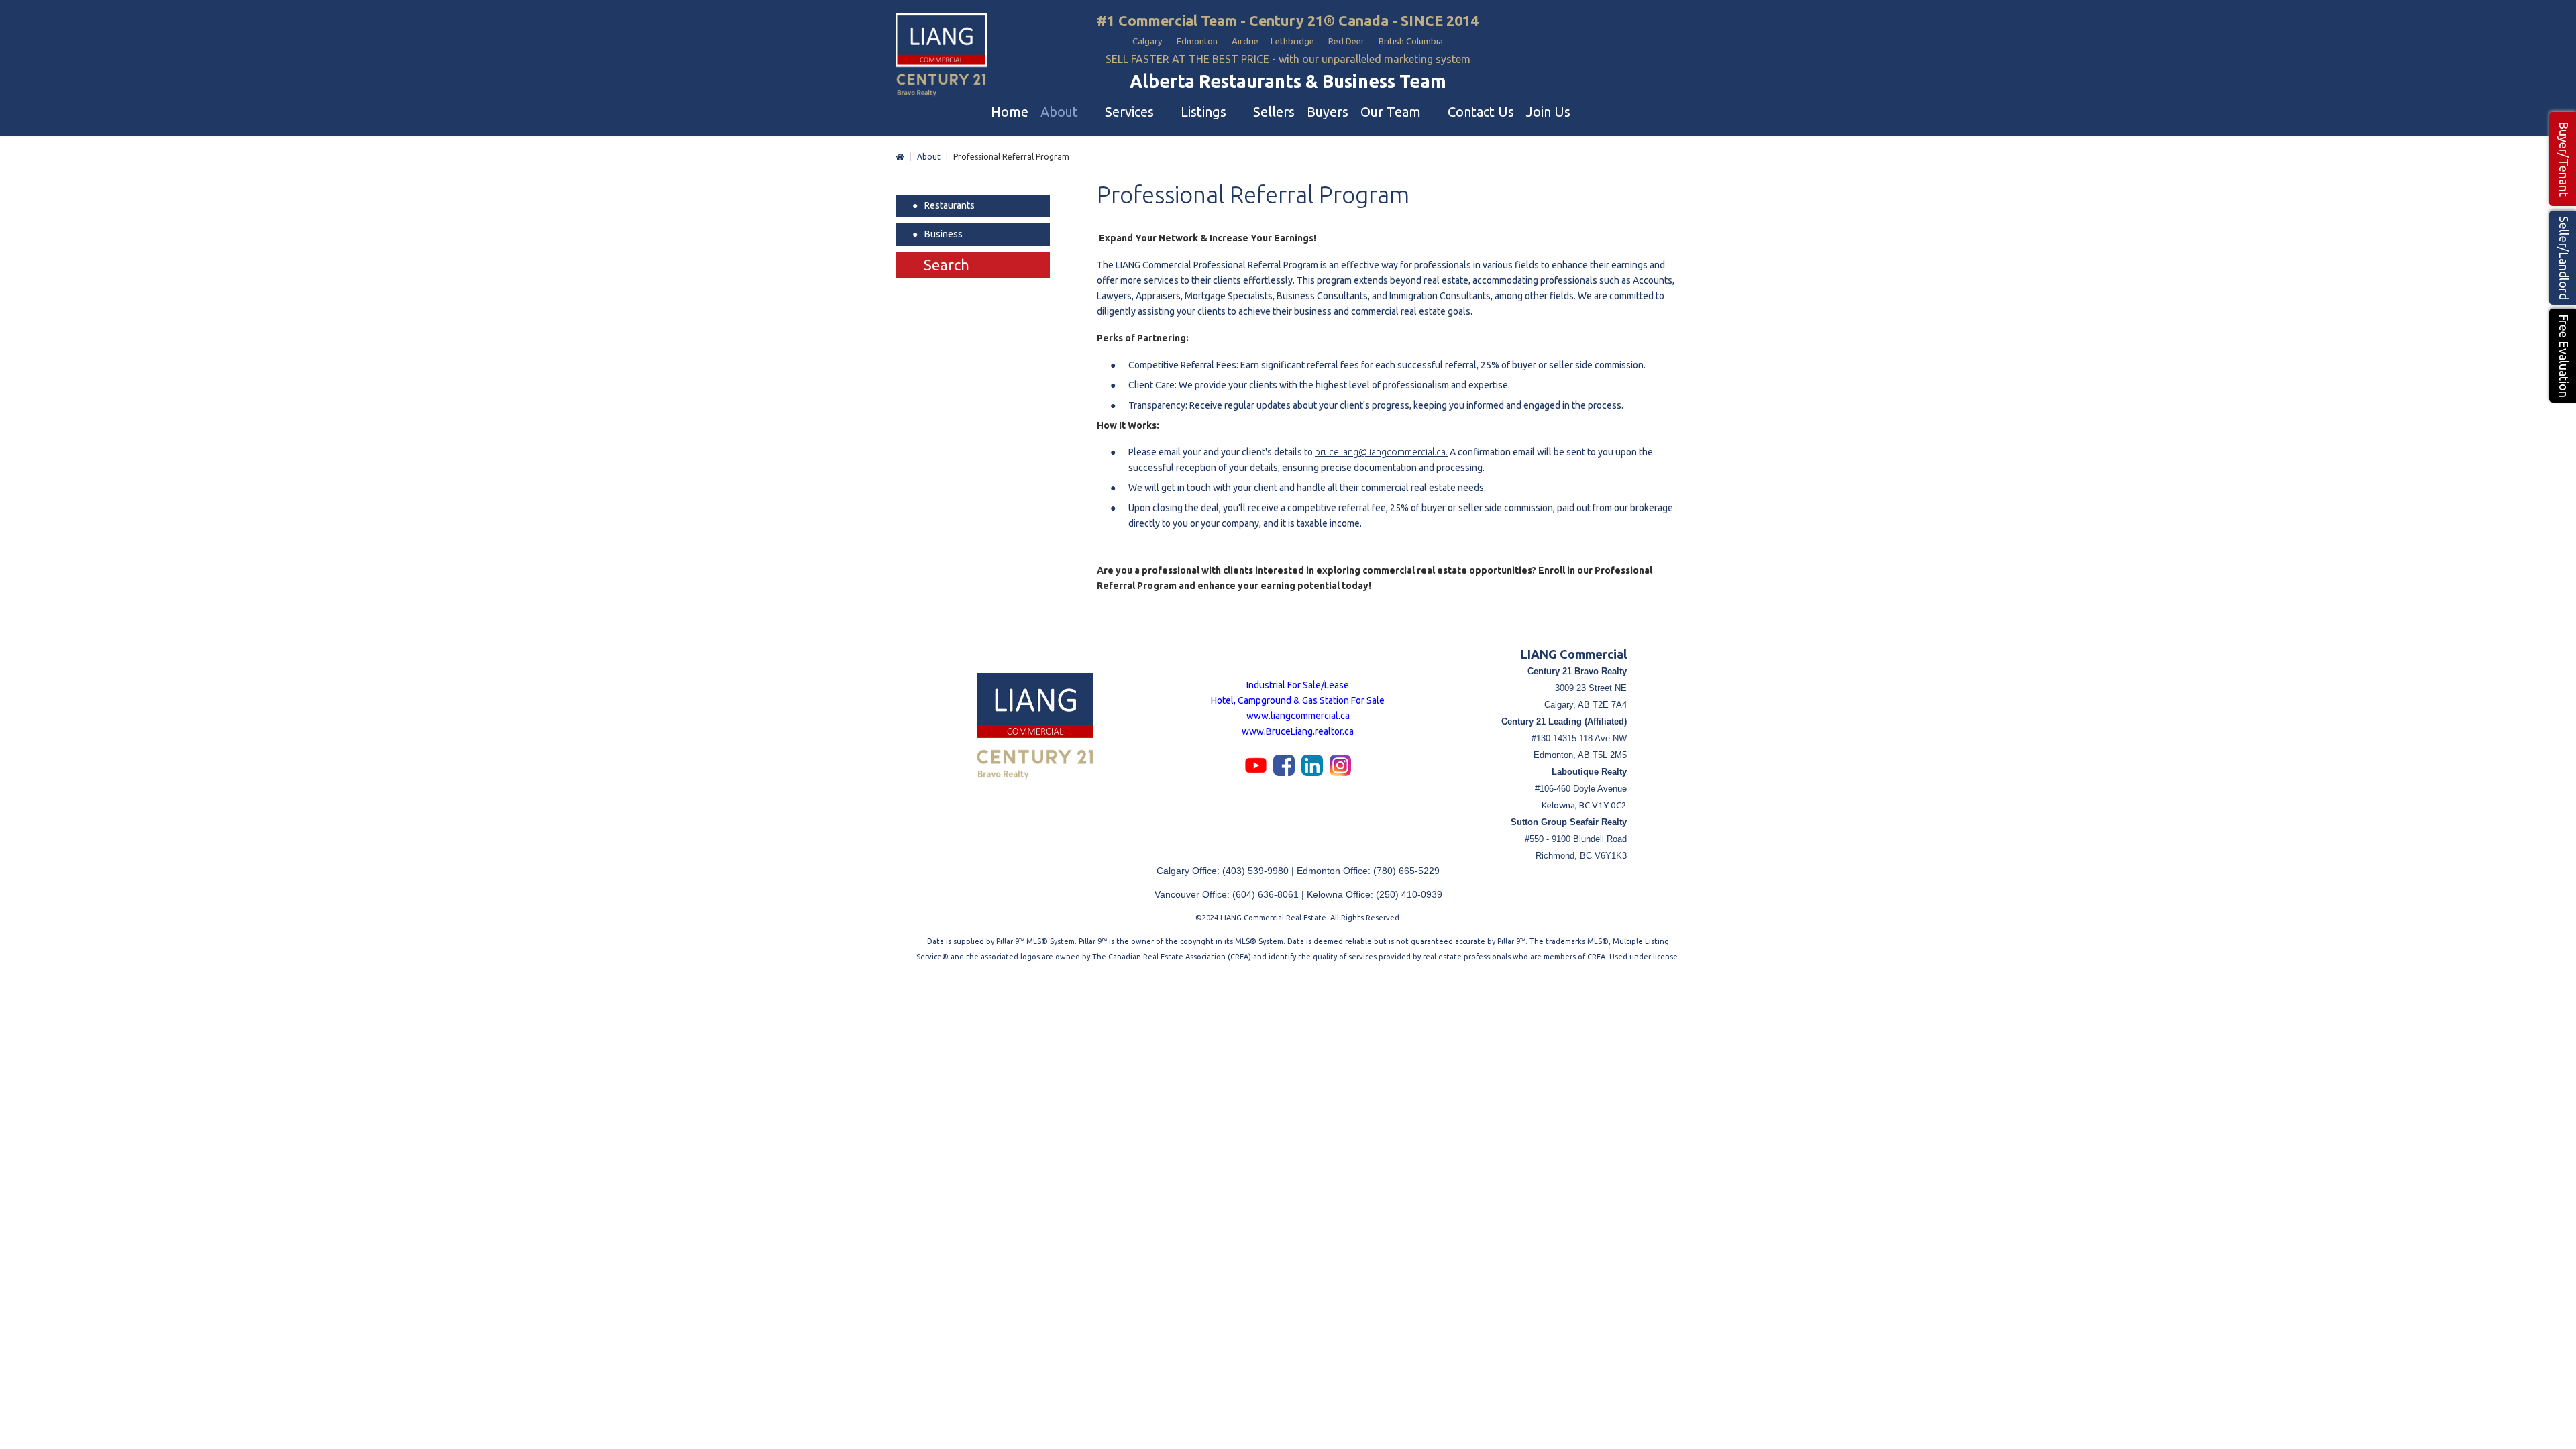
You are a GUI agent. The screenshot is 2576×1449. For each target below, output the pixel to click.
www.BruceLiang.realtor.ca (1298, 731)
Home (900, 157)
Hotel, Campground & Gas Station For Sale (1298, 700)
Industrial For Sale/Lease (1298, 685)
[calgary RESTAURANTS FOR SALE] (941, 56)
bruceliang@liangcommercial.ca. (1381, 452)
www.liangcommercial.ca (1298, 716)
